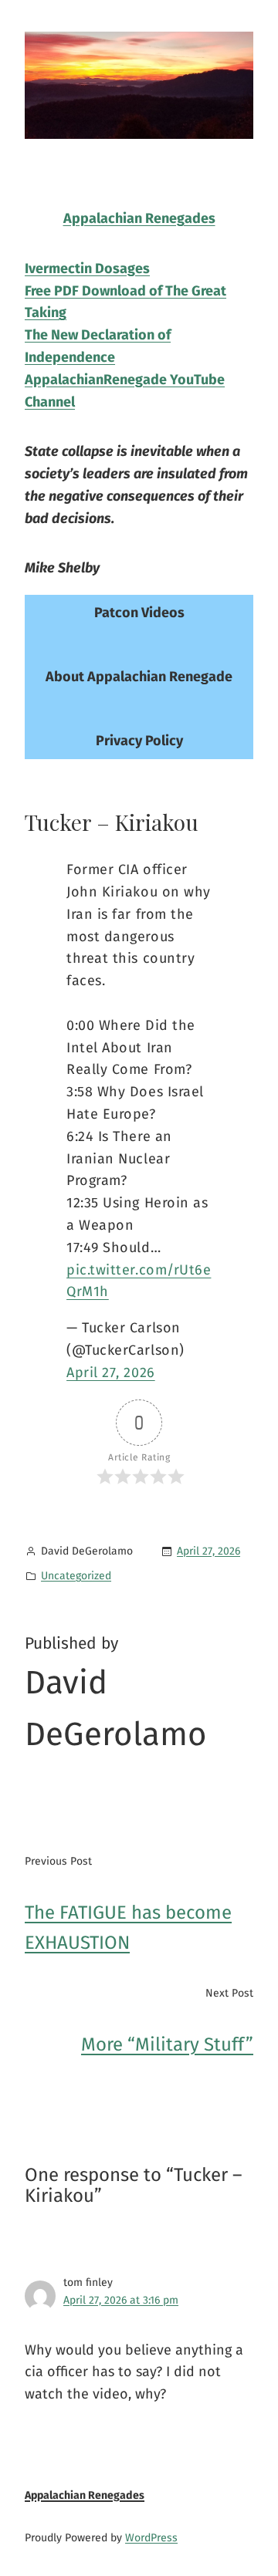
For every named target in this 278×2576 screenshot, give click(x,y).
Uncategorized (76, 1576)
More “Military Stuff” (167, 2044)
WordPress (151, 2538)
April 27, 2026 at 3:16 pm (121, 2300)
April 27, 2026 (111, 1372)
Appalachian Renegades (85, 2495)
